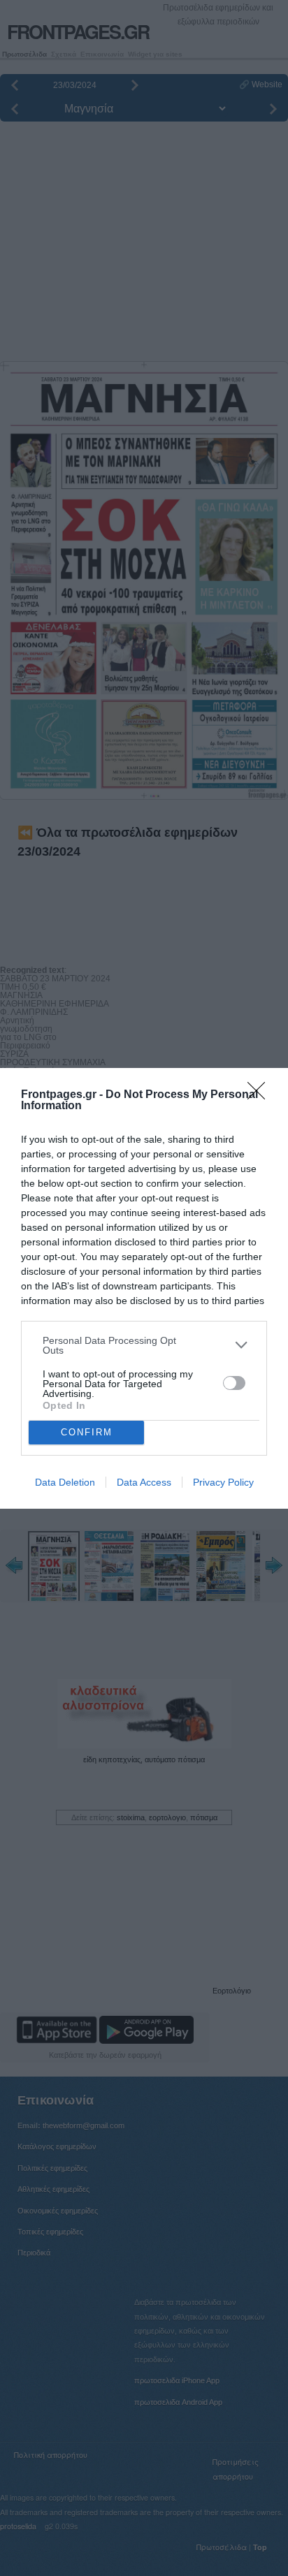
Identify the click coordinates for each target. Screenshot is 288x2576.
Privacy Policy (223, 1482)
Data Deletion (65, 1482)
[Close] (261, 1095)
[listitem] (144, 1345)
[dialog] (144, 1288)
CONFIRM (87, 1432)
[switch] (234, 1383)
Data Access (144, 1482)
